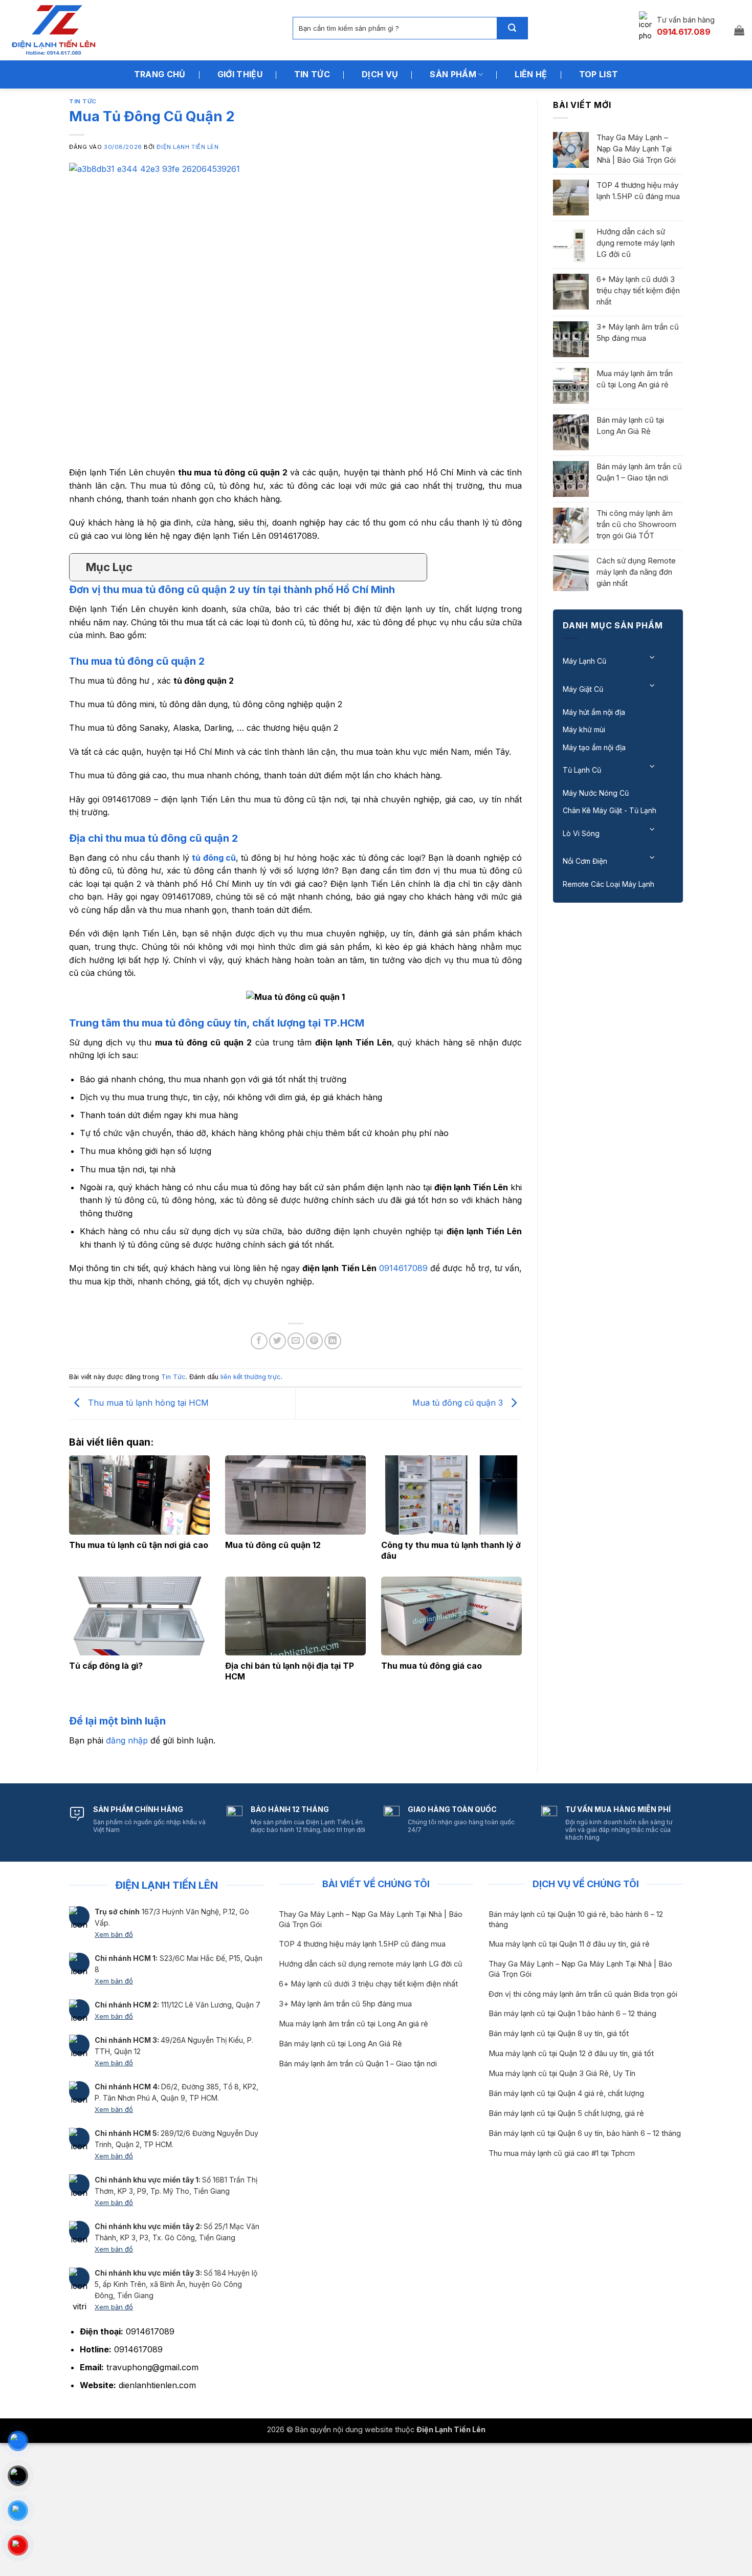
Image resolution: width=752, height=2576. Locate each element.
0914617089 (403, 1268)
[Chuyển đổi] (653, 657)
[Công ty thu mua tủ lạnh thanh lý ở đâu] (451, 1495)
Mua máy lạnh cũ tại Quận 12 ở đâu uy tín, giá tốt (571, 2054)
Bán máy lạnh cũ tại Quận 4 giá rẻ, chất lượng (566, 2093)
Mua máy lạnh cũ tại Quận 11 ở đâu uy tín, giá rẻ (569, 1944)
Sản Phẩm (453, 74)
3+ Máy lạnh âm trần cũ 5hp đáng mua (638, 332)
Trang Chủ (160, 74)
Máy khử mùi (584, 729)
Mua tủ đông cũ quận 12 (273, 1545)
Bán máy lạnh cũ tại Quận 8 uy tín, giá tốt (559, 2034)
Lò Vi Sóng (581, 833)
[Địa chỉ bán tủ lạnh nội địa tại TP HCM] (295, 1616)
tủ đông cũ (214, 858)
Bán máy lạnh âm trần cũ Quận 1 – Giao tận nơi (639, 472)
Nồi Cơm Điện (585, 861)
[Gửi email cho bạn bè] (296, 1341)
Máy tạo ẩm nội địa (594, 747)
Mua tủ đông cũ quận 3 (459, 1403)
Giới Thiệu (240, 74)
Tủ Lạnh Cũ (582, 770)
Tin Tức (312, 74)
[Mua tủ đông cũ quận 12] (295, 1495)
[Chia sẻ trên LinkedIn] (333, 1341)
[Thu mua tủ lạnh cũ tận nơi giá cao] (139, 1495)
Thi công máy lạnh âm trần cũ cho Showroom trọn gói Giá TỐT (636, 524)
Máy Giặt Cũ (583, 689)
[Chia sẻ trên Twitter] (278, 1341)
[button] (739, 30)
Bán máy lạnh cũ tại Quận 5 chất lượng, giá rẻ (566, 2113)
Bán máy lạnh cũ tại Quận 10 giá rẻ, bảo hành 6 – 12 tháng (576, 1919)
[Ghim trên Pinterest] (314, 1341)
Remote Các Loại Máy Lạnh (609, 884)
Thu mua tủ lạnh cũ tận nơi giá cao (139, 1545)
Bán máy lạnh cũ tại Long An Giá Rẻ (630, 425)
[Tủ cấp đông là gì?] (139, 1616)
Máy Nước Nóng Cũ (596, 793)
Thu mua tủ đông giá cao (432, 1666)
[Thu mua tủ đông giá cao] (451, 1616)
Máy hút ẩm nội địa (594, 712)
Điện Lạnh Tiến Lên (187, 147)
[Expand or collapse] (415, 567)
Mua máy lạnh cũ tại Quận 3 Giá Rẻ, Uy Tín (562, 2073)
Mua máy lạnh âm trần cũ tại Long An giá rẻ (635, 379)
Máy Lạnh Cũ (584, 661)
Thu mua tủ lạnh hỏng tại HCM (147, 1403)
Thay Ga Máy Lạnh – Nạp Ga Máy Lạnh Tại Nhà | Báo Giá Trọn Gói (636, 149)
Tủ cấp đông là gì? (106, 1666)
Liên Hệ (531, 74)
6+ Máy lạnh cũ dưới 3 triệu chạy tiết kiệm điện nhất (638, 290)
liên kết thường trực (251, 1377)
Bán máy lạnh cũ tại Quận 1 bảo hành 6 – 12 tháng (572, 2014)
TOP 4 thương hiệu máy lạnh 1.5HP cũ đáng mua (638, 191)
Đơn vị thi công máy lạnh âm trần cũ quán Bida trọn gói (583, 1994)
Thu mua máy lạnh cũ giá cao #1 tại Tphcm (562, 2153)
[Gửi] (512, 28)
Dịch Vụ (380, 74)
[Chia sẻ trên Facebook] (259, 1341)
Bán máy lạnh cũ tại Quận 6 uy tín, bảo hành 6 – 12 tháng (585, 2133)
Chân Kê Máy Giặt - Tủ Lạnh (610, 810)
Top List (599, 74)
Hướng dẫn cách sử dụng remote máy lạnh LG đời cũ (636, 243)
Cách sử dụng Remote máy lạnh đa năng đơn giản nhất (636, 572)
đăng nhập (127, 1740)
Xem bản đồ (114, 1934)
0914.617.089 (684, 32)
